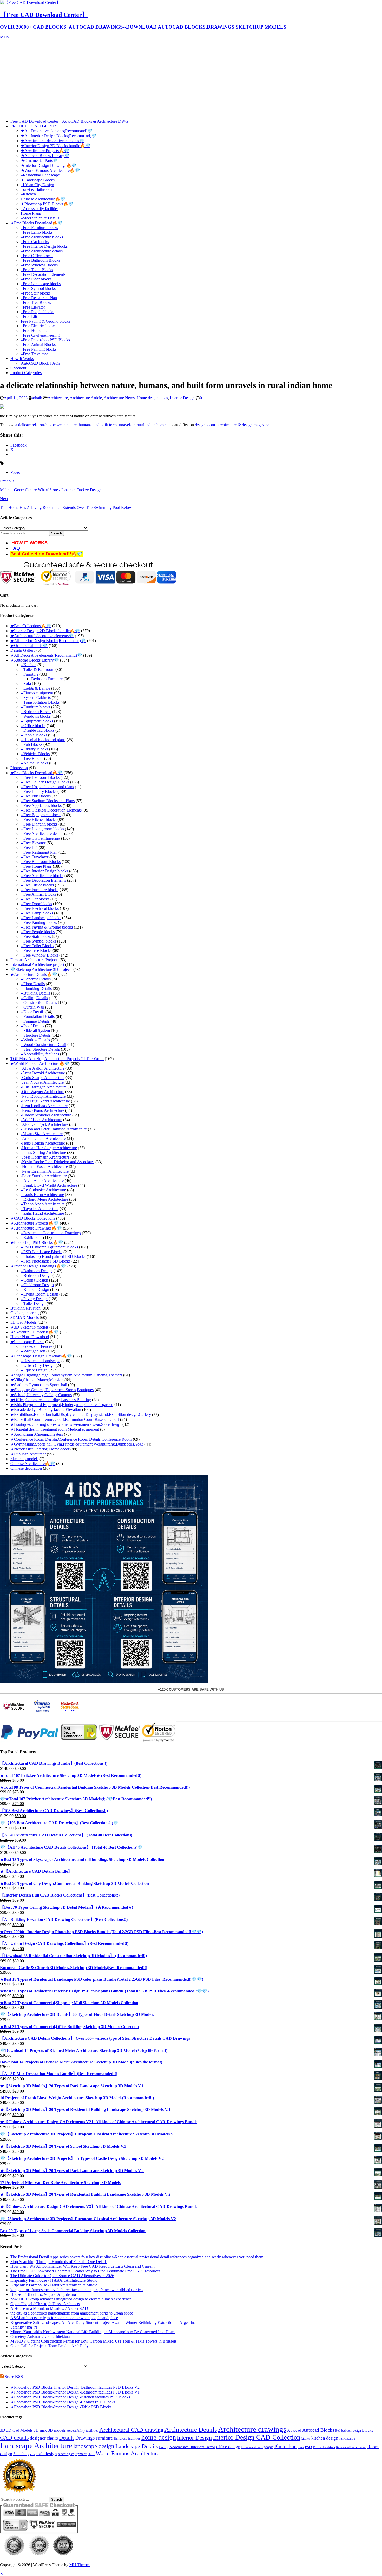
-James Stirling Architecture (43, 1152)
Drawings (85, 2438)
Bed (338, 2431)
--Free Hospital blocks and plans (47, 787)
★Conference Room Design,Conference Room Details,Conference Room (71, 1439)
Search (57, 533)
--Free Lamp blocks (37, 913)
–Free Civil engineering (40, 335)
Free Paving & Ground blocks (45, 321)
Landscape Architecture (36, 2446)
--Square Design (34, 1370)
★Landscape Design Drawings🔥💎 (41, 1356)
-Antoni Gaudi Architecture (43, 1138)
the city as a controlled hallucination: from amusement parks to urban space (72, 2313)
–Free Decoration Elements (43, 274)
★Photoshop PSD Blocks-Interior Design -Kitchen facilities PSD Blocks (70, 2397)
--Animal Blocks (34, 763)
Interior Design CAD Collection (257, 2437)
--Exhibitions (31, 1237)
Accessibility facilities (83, 2431)
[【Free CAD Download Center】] (30, 2)
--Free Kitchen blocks (39, 819)
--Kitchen (29, 665)
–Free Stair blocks (36, 293)
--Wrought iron (33, 1351)
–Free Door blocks (36, 279)
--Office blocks (33, 726)
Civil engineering (25, 1313)
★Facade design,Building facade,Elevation (46, 1410)
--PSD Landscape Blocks (42, 1252)
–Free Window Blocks (39, 265)
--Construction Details (39, 1002)
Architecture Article (86, 398)
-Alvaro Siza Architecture (42, 1134)
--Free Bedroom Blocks (40, 777)
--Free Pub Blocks (36, 796)
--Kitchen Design (35, 1289)
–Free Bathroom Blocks (40, 260)
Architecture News (119, 398)
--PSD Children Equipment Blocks (49, 1247)
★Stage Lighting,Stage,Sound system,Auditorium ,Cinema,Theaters (66, 1375)
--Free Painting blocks (39, 922)
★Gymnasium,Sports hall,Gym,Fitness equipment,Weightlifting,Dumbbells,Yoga (77, 1444)
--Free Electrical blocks (40, 908)
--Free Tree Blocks (36, 950)
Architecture (58, 398)
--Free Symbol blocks (38, 941)
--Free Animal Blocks (38, 894)
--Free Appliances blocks (41, 805)
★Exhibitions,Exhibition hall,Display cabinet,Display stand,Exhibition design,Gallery (81, 1414)
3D (3, 2430)
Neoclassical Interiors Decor (192, 2447)
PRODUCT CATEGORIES (34, 126)
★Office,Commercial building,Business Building (51, 1400)
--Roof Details (32, 1026)
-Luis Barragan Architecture (44, 1087)
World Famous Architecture (127, 2453)
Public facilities (324, 2447)
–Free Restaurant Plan (39, 298)
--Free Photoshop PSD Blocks (46, 1261)
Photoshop (19, 768)
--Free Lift (29, 848)
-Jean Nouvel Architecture (42, 1082)
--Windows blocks (36, 716)
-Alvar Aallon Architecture (43, 1068)
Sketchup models (24, 1459)
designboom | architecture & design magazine (232, 425)
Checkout (18, 368)
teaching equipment (72, 2454)
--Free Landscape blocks (41, 918)
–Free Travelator (34, 354)
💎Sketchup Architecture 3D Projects (41, 969)
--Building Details (35, 993)
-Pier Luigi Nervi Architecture (45, 1101)
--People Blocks (34, 735)
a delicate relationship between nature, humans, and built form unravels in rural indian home (90, 425)
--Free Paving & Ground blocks (47, 927)
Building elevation (25, 1308)
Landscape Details (137, 2446)
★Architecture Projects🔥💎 (45, 151)
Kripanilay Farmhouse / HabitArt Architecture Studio (54, 2280)
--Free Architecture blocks (42, 876)
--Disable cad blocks (38, 730)
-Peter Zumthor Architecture (44, 1176)
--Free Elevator (33, 843)
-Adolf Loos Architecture (41, 1120)
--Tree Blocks (32, 758)
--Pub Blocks (32, 744)
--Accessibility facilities (40, 1054)
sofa (32, 2454)
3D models (57, 2430)
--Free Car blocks (35, 899)
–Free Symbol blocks (38, 288)
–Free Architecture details (42, 251)
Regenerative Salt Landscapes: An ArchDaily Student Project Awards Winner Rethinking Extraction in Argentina (103, 2322)
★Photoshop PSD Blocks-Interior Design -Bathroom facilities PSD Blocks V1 (75, 2392)
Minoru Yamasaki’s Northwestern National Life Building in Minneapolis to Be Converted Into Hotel (93, 2332)
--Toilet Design (33, 1303)
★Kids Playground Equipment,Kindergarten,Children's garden (62, 1405)
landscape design (94, 2446)
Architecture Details (191, 2430)
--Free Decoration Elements (43, 880)
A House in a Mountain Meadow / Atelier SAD (49, 2308)
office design (228, 2447)
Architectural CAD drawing (131, 2430)
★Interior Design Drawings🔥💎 (49, 165)
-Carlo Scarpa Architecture (43, 1078)
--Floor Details (33, 984)
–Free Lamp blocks (37, 232)
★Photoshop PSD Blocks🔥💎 (47, 204)
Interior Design (182, 398)
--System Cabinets (36, 698)
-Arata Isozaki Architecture (43, 1073)
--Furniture (30, 674)
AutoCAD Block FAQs (40, 363)
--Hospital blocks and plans (43, 740)
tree (91, 2454)
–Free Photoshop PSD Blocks (45, 340)
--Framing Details (35, 1021)
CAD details (14, 2438)
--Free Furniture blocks (40, 890)
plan (301, 2447)
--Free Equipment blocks (41, 815)
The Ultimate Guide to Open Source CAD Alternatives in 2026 (62, 2276)
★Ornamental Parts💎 (39, 161)
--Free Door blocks (36, 904)
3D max (40, 2430)
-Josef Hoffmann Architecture (45, 1157)
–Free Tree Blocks (36, 302)
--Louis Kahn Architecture (42, 1195)
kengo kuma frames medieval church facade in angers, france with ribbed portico (77, 2290)
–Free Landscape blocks (41, 284)
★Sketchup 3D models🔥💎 (35, 1332)
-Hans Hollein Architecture (43, 1143)
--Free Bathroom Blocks (41, 862)
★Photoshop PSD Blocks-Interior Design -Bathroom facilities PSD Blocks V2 (75, 2387)
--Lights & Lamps (35, 688)
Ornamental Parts (252, 2447)
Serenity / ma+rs (24, 2327)
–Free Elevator (33, 307)
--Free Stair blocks (36, 936)
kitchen (306, 2439)
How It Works (22, 359)
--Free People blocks (38, 932)
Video (15, 472)
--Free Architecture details (42, 833)
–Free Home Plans (36, 331)
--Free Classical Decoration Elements (51, 810)
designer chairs (44, 2438)
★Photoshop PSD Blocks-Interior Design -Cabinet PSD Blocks (63, 2402)
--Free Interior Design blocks (44, 871)
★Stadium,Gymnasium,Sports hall (39, 1385)
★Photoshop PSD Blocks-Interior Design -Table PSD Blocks (61, 2407)
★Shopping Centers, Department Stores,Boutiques (52, 1390)
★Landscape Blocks (38, 180)
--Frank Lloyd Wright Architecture (49, 1185)
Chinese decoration (26, 1468)
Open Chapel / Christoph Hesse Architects (45, 2304)
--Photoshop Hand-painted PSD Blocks (53, 1256)
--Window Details (35, 1040)
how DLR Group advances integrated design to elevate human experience (71, 2299)
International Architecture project (37, 965)
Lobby (164, 2447)
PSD (308, 2447)
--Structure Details (36, 1035)
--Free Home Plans (36, 866)
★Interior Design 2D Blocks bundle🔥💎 (56, 146)
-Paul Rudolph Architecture (43, 1096)
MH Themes (80, 2565)
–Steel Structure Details (40, 218)
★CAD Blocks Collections (33, 1218)
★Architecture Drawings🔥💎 (36, 1228)
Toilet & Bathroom (36, 189)
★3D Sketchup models (29, 1327)
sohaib (37, 398)
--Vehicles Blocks (35, 754)
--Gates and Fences (37, 1346)
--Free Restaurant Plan (39, 852)
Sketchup (21, 2454)
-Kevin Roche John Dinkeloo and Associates (58, 1162)
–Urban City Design (37, 185)
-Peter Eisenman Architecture (45, 1171)
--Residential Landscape (41, 1361)
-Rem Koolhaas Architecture (44, 1106)
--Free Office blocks (37, 885)
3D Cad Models (24, 1322)
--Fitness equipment (37, 693)
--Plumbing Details (36, 988)
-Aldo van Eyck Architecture (44, 1124)
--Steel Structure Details (40, 1049)
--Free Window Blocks (39, 955)
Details (67, 2438)
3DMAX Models (25, 1318)
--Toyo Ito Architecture (40, 1209)
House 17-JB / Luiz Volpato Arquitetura (43, 2294)
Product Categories (26, 373)
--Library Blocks (34, 749)
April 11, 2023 (16, 398)
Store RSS (14, 2376)
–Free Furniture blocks (39, 228)
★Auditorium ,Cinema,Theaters (37, 1434)
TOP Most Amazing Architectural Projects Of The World (57, 1059)
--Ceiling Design (34, 1280)
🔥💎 (77, 554)
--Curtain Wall (32, 1007)
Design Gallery (23, 650)
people (269, 2447)
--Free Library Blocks (39, 791)
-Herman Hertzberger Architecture (49, 1148)
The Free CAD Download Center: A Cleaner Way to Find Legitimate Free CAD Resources (85, 2271)
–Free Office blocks (37, 256)
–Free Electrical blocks (39, 326)
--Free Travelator (35, 857)
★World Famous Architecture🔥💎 (50, 170)
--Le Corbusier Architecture (43, 1190)
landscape (347, 2438)
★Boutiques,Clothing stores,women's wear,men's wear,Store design (66, 1424)
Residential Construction (351, 2447)
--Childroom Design (37, 1285)
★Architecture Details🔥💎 (34, 974)
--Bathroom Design (37, 1271)
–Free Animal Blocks (38, 345)
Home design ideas (152, 398)
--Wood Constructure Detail (44, 1045)
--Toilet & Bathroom (38, 669)
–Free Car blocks (35, 242)
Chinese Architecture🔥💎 (43, 199)
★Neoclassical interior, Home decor (40, 1449)
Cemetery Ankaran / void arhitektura (40, 2336)
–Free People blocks (37, 312)
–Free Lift (29, 316)
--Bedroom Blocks (36, 712)
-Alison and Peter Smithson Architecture (54, 1129)
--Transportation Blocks (40, 702)
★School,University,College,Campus (41, 1395)
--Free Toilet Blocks (37, 946)
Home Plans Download (30, 1337)
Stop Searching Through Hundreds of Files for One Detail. (59, 2262)
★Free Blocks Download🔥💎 (37, 223)
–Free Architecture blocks (42, 237)
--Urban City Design (38, 1365)
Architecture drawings (252, 2429)
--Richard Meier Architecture (44, 1199)
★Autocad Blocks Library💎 (45, 156)
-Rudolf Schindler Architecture (46, 1115)
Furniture (104, 2438)
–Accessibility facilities (40, 209)
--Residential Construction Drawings (51, 1233)
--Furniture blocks (35, 707)
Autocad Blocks (318, 2430)
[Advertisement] (191, 79)
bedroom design (351, 2431)
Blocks (368, 2430)
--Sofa (26, 684)
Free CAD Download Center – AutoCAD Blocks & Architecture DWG (69, 121)
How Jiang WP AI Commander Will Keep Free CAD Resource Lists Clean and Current (82, 2266)
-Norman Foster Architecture (44, 1166)
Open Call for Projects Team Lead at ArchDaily (50, 2346)
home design (159, 2437)
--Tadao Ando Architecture (43, 1204)
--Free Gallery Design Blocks (45, 782)
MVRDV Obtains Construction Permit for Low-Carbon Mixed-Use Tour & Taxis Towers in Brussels (93, 2341)
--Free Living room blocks (42, 829)
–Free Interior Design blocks (44, 246)
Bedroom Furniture (47, 679)
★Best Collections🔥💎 (31, 626)
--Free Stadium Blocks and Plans (48, 801)
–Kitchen (28, 194)
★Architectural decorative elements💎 (52, 141)
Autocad (294, 2430)
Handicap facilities (127, 2438)
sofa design (46, 2454)
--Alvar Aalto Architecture (42, 1181)
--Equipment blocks (37, 721)
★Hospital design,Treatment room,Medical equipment (55, 1429)
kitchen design (325, 2438)
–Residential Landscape (40, 175)
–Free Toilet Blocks (37, 270)
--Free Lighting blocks (39, 824)
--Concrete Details (36, 979)
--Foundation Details (38, 1016)
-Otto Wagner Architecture (42, 1092)
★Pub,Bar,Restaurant (28, 1454)
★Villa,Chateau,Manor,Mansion (37, 1380)
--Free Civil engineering (40, 838)
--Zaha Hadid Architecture (42, 1213)
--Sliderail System (35, 1031)
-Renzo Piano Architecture (42, 1110)
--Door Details (33, 1012)
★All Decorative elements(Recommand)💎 (57, 131)
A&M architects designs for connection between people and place (64, 2318)
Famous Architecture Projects (34, 960)
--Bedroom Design (36, 1275)
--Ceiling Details (34, 998)
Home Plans (31, 213)
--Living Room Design (39, 1294)
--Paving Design (34, 1299)
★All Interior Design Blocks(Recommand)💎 (59, 136)
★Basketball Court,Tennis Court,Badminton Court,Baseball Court (65, 1419)
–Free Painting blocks (39, 349)
